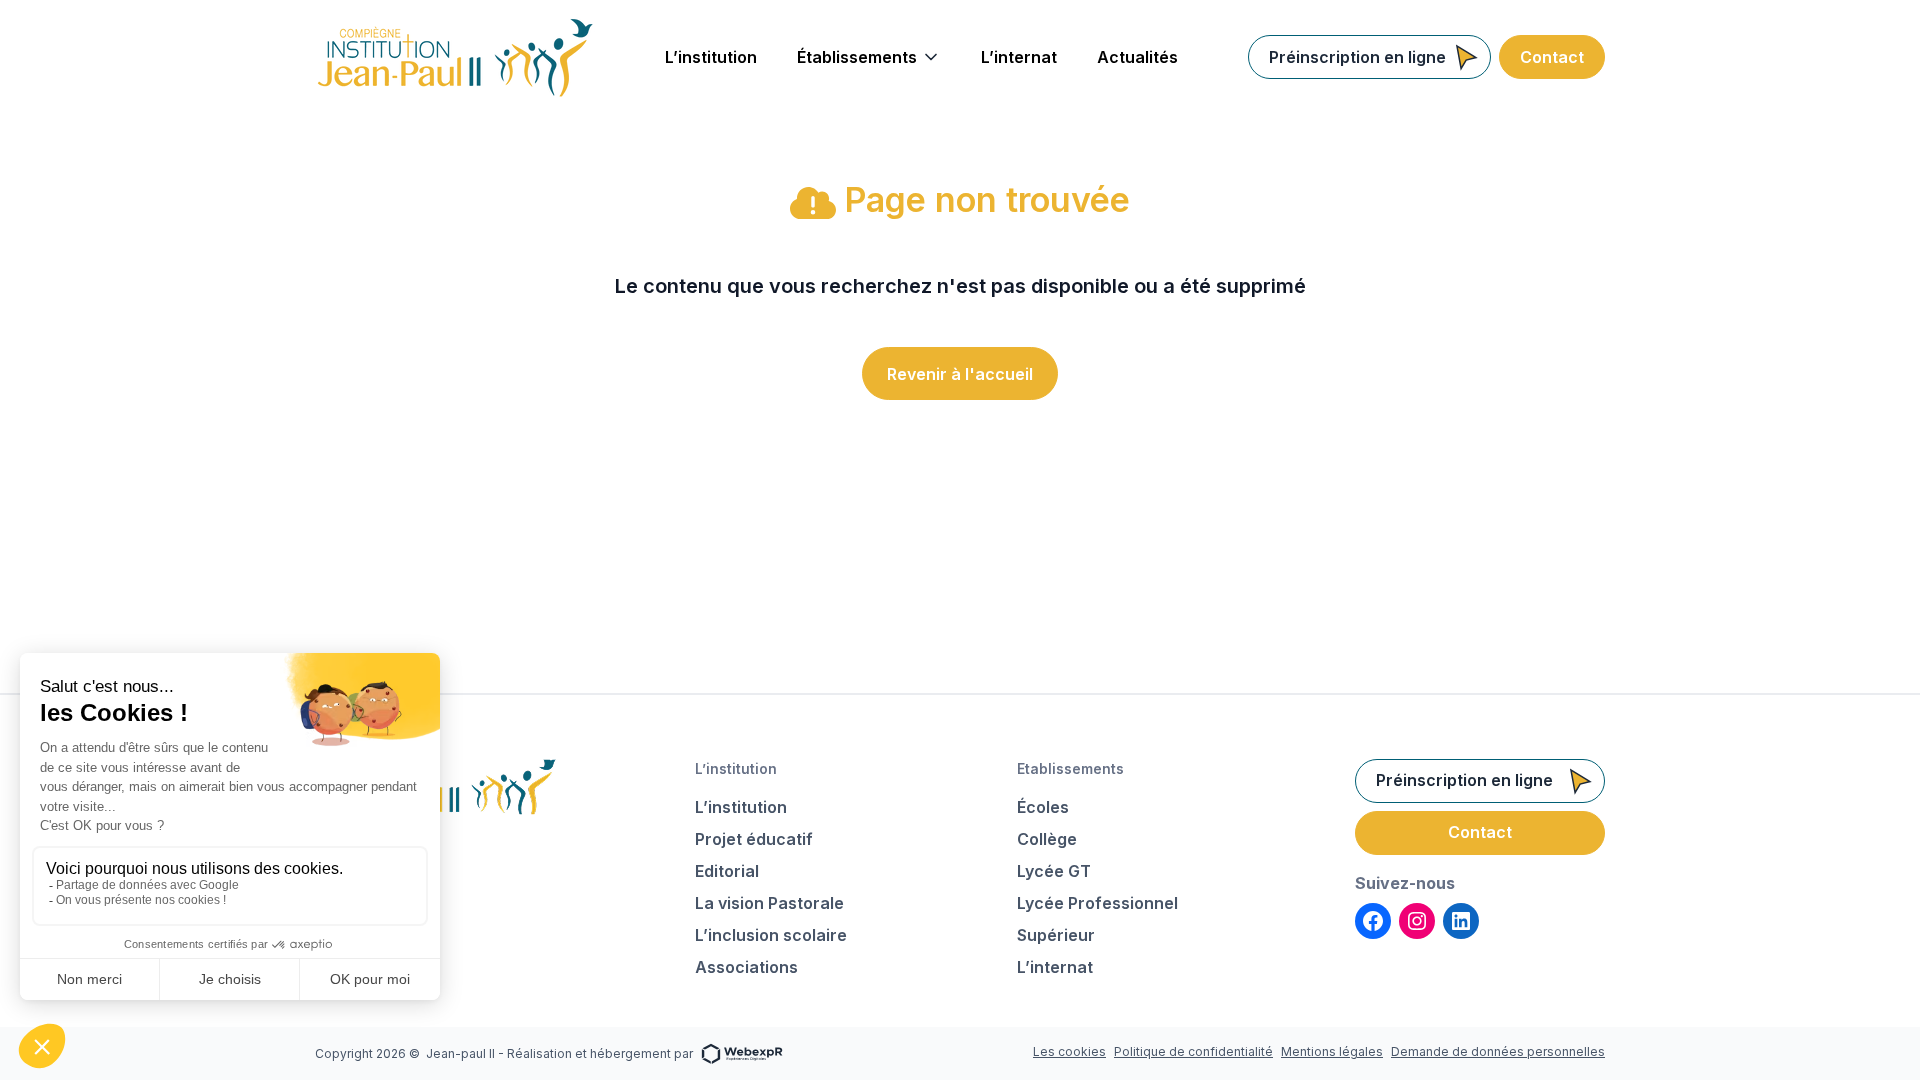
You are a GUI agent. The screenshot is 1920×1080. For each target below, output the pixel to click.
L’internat (1055, 967)
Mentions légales (1332, 1051)
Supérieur (1056, 935)
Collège (1047, 839)
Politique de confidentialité (1193, 1051)
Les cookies (1069, 1051)
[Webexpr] (742, 1052)
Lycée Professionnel (1097, 903)
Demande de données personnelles (1498, 1051)
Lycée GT (1054, 871)
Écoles (1043, 807)
